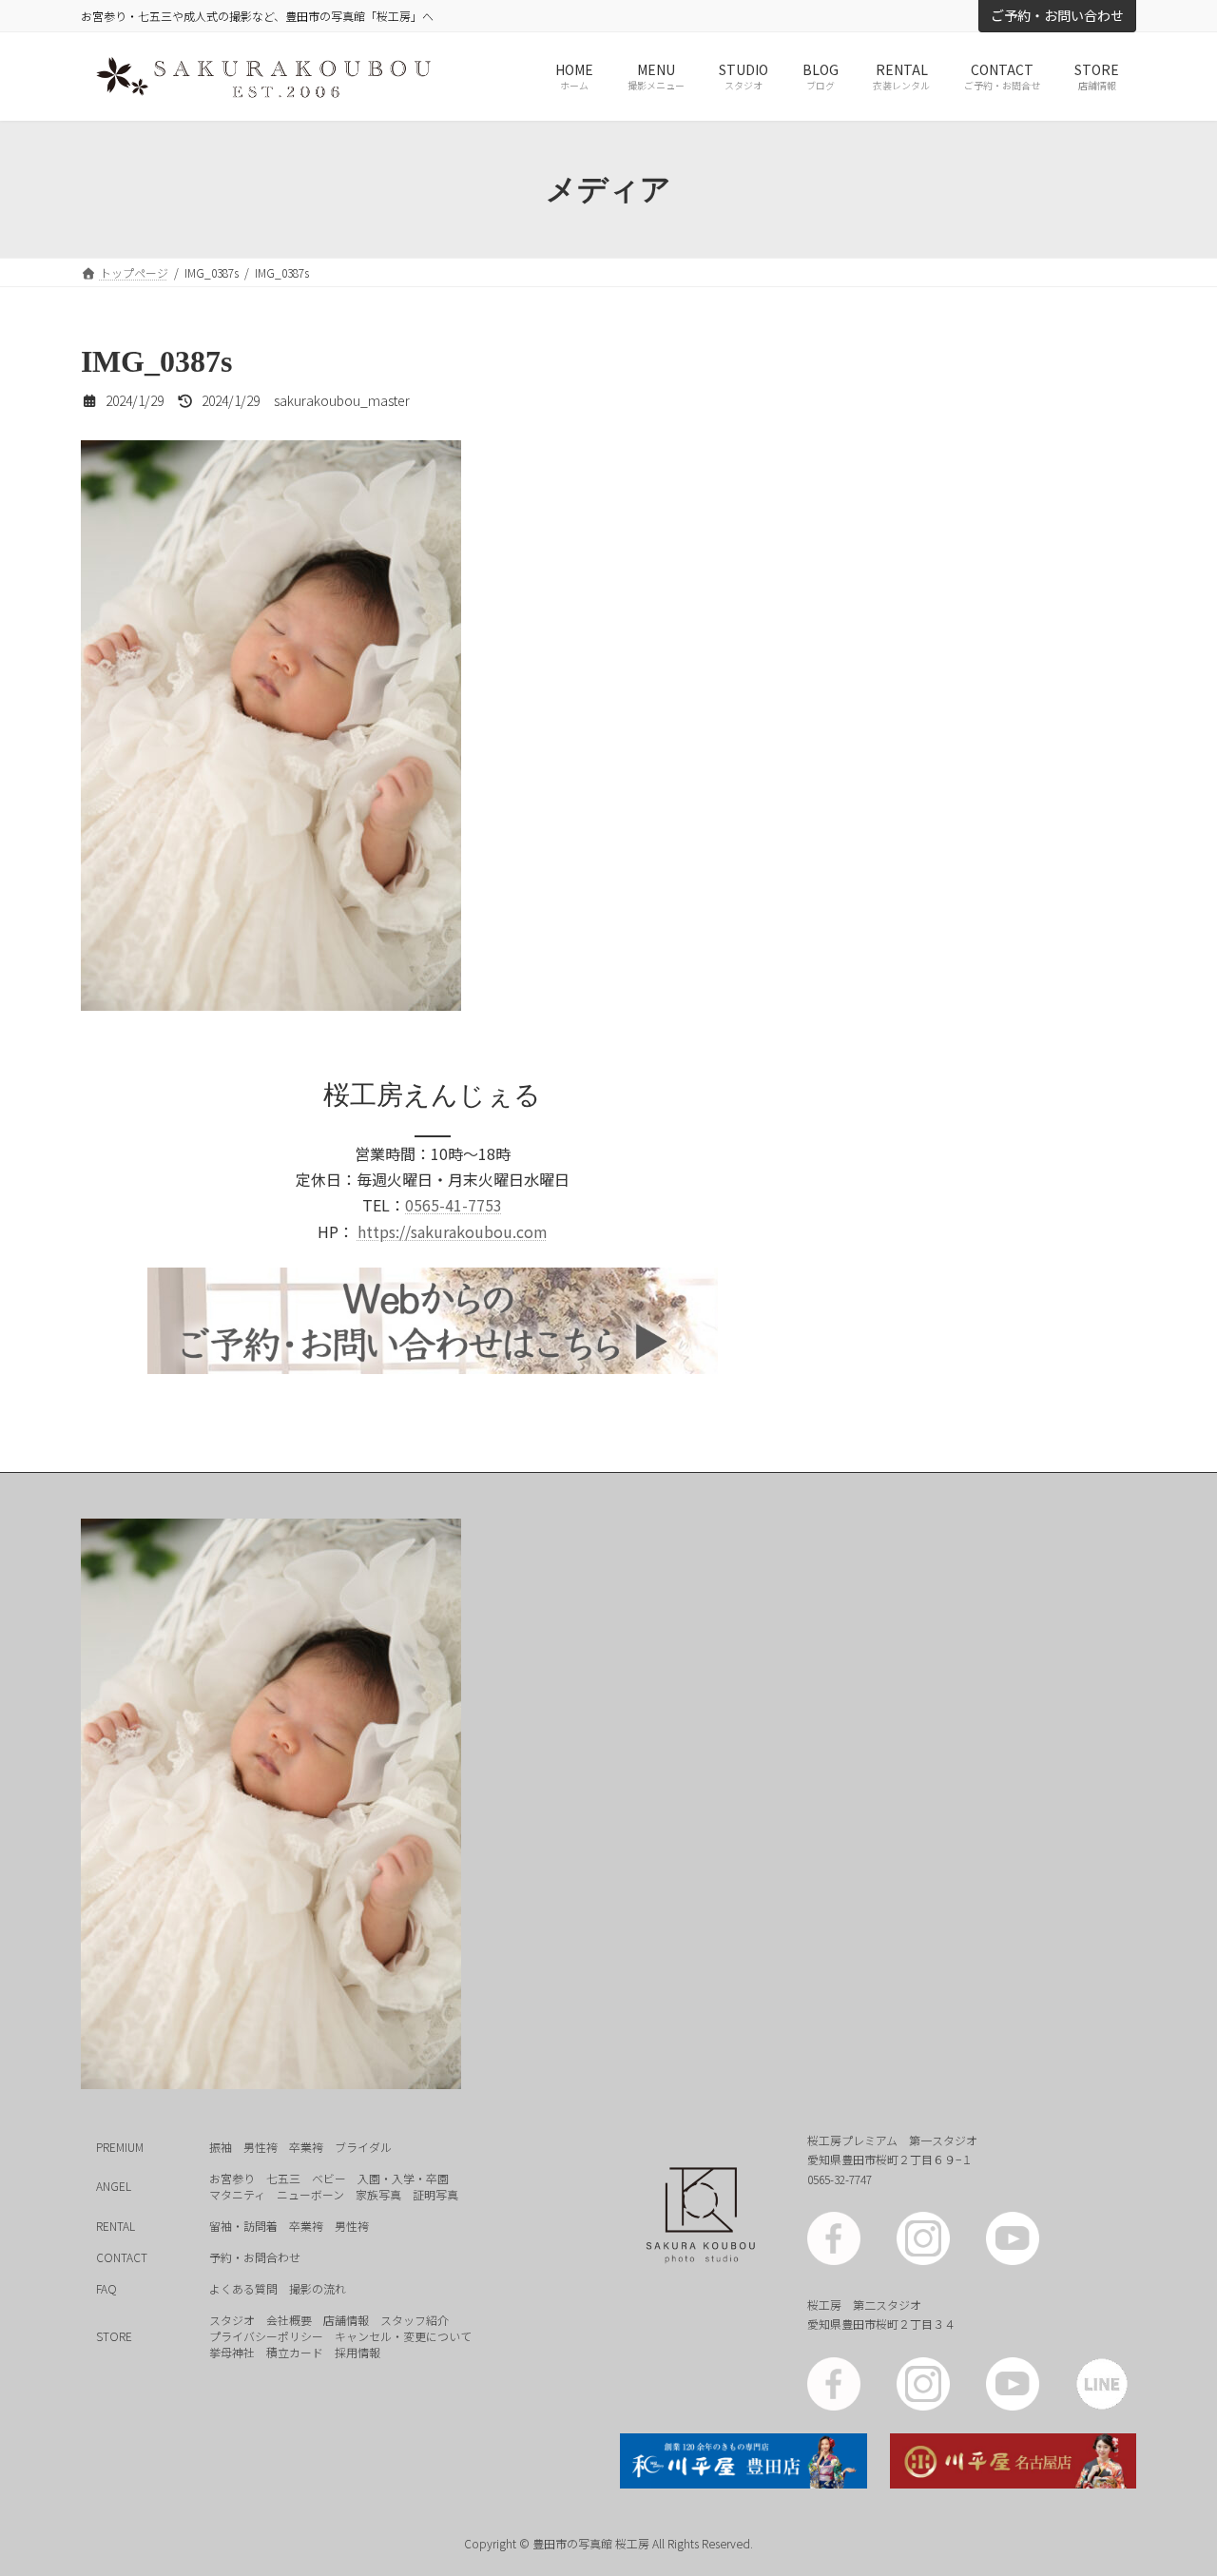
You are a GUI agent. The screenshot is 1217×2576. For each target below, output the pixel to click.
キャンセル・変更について (403, 2335)
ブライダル (363, 2146)
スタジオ (232, 2319)
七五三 (283, 2177)
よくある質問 (243, 2287)
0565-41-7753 (454, 1205)
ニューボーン (310, 2193)
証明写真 (435, 2193)
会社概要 (289, 2319)
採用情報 (357, 2351)
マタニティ (237, 2193)
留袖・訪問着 (243, 2225)
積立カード (295, 2351)
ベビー (329, 2177)
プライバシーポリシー (266, 2335)
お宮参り (232, 2177)
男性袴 (261, 2146)
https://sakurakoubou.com (453, 1231)
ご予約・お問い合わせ (1057, 15)
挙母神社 (232, 2351)
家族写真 (378, 2193)
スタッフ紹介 (415, 2319)
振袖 (221, 2146)
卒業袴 (306, 2146)
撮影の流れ (318, 2287)
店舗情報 (346, 2319)
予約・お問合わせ (255, 2256)
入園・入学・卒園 (403, 2177)
